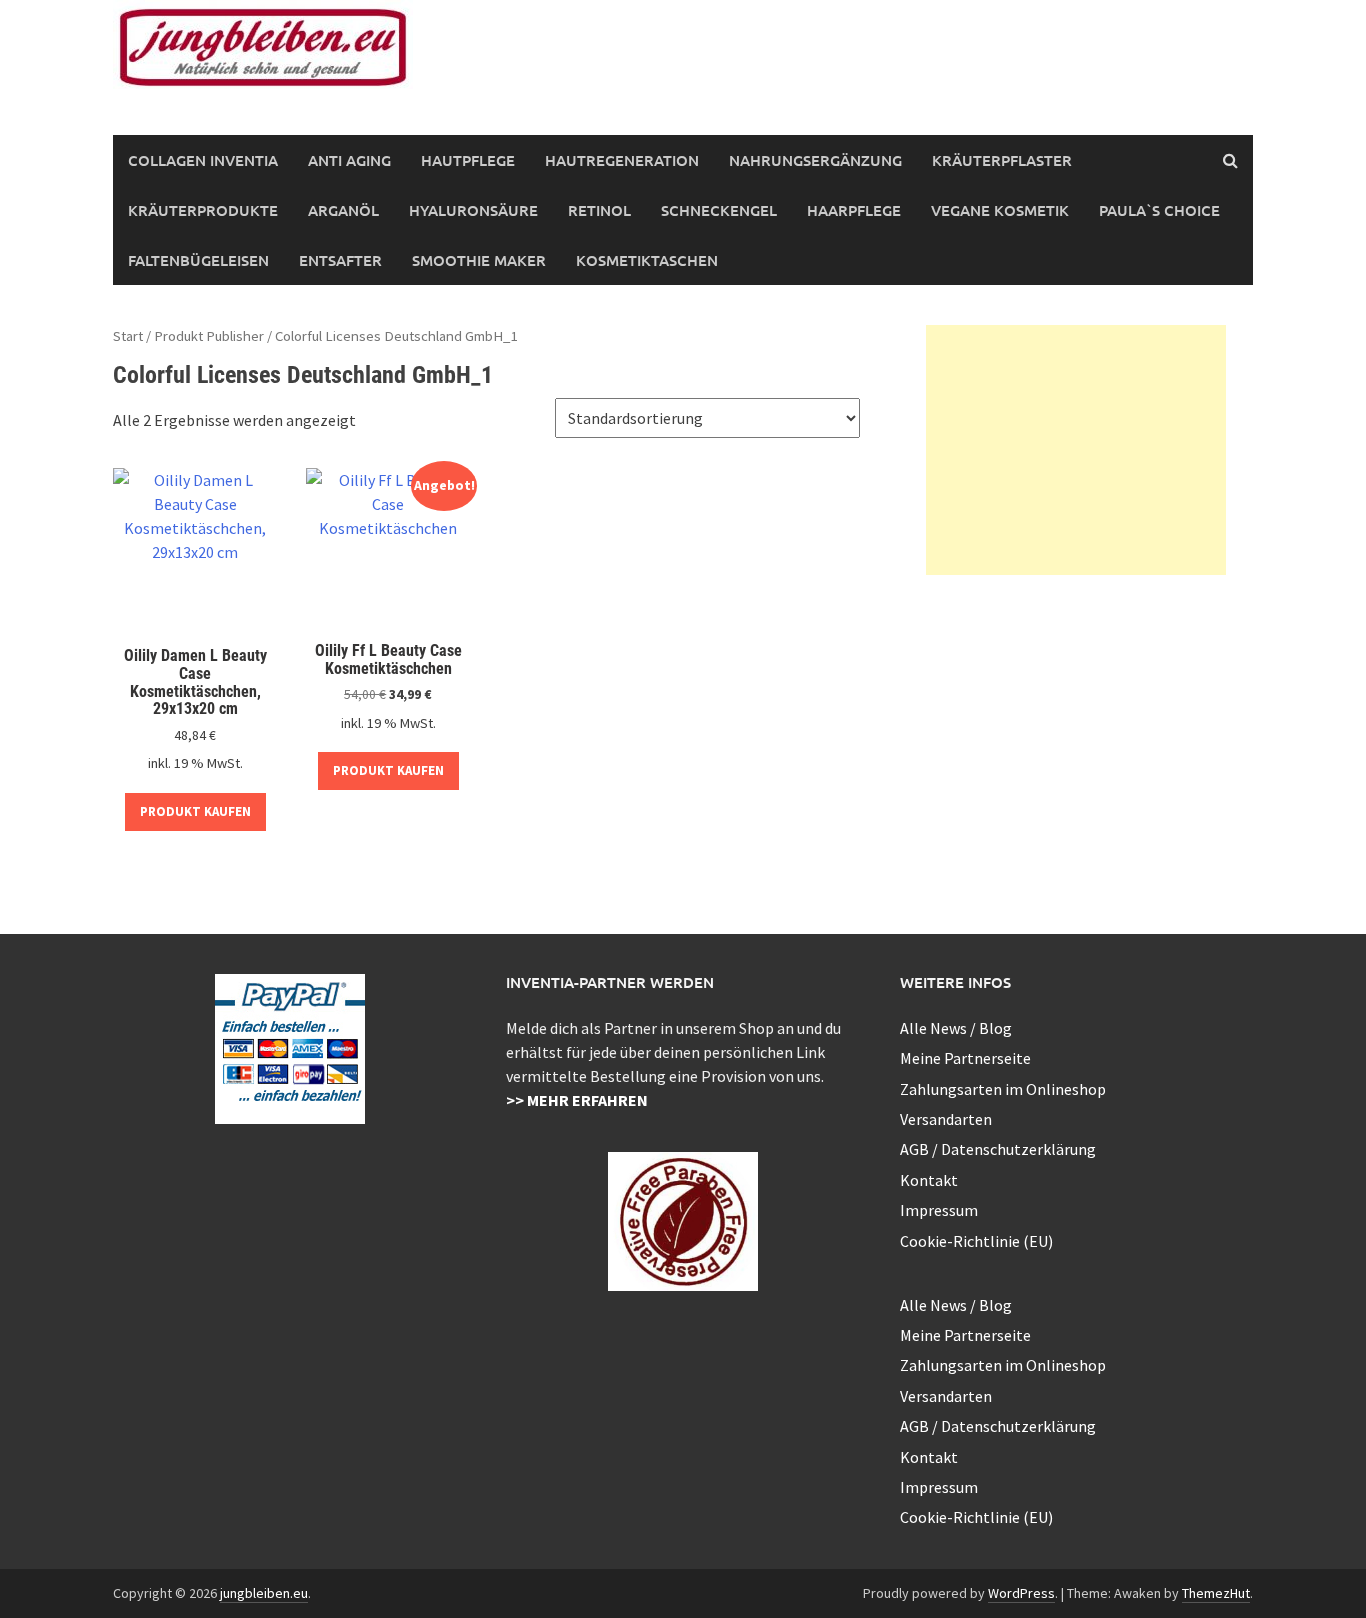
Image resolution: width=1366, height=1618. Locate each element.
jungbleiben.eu (264, 1593)
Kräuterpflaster (1002, 160)
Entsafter (340, 260)
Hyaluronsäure (473, 210)
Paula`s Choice (1159, 210)
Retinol (599, 210)
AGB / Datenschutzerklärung (998, 1149)
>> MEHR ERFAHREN (577, 1100)
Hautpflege (468, 160)
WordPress (1021, 1593)
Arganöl (343, 210)
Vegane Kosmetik (1000, 210)
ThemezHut (1216, 1593)
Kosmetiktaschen (647, 260)
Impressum (939, 1210)
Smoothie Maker (479, 260)
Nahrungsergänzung (815, 160)
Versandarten (946, 1119)
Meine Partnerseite (965, 1058)
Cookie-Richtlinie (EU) (976, 1241)
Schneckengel (719, 210)
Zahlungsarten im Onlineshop (1003, 1089)
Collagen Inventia (203, 160)
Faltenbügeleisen (198, 260)
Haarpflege (854, 210)
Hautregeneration (622, 160)
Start (128, 336)
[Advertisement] (1076, 450)
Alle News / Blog (956, 1028)
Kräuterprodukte (203, 210)
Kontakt (929, 1180)
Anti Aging (349, 160)
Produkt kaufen (195, 811)
